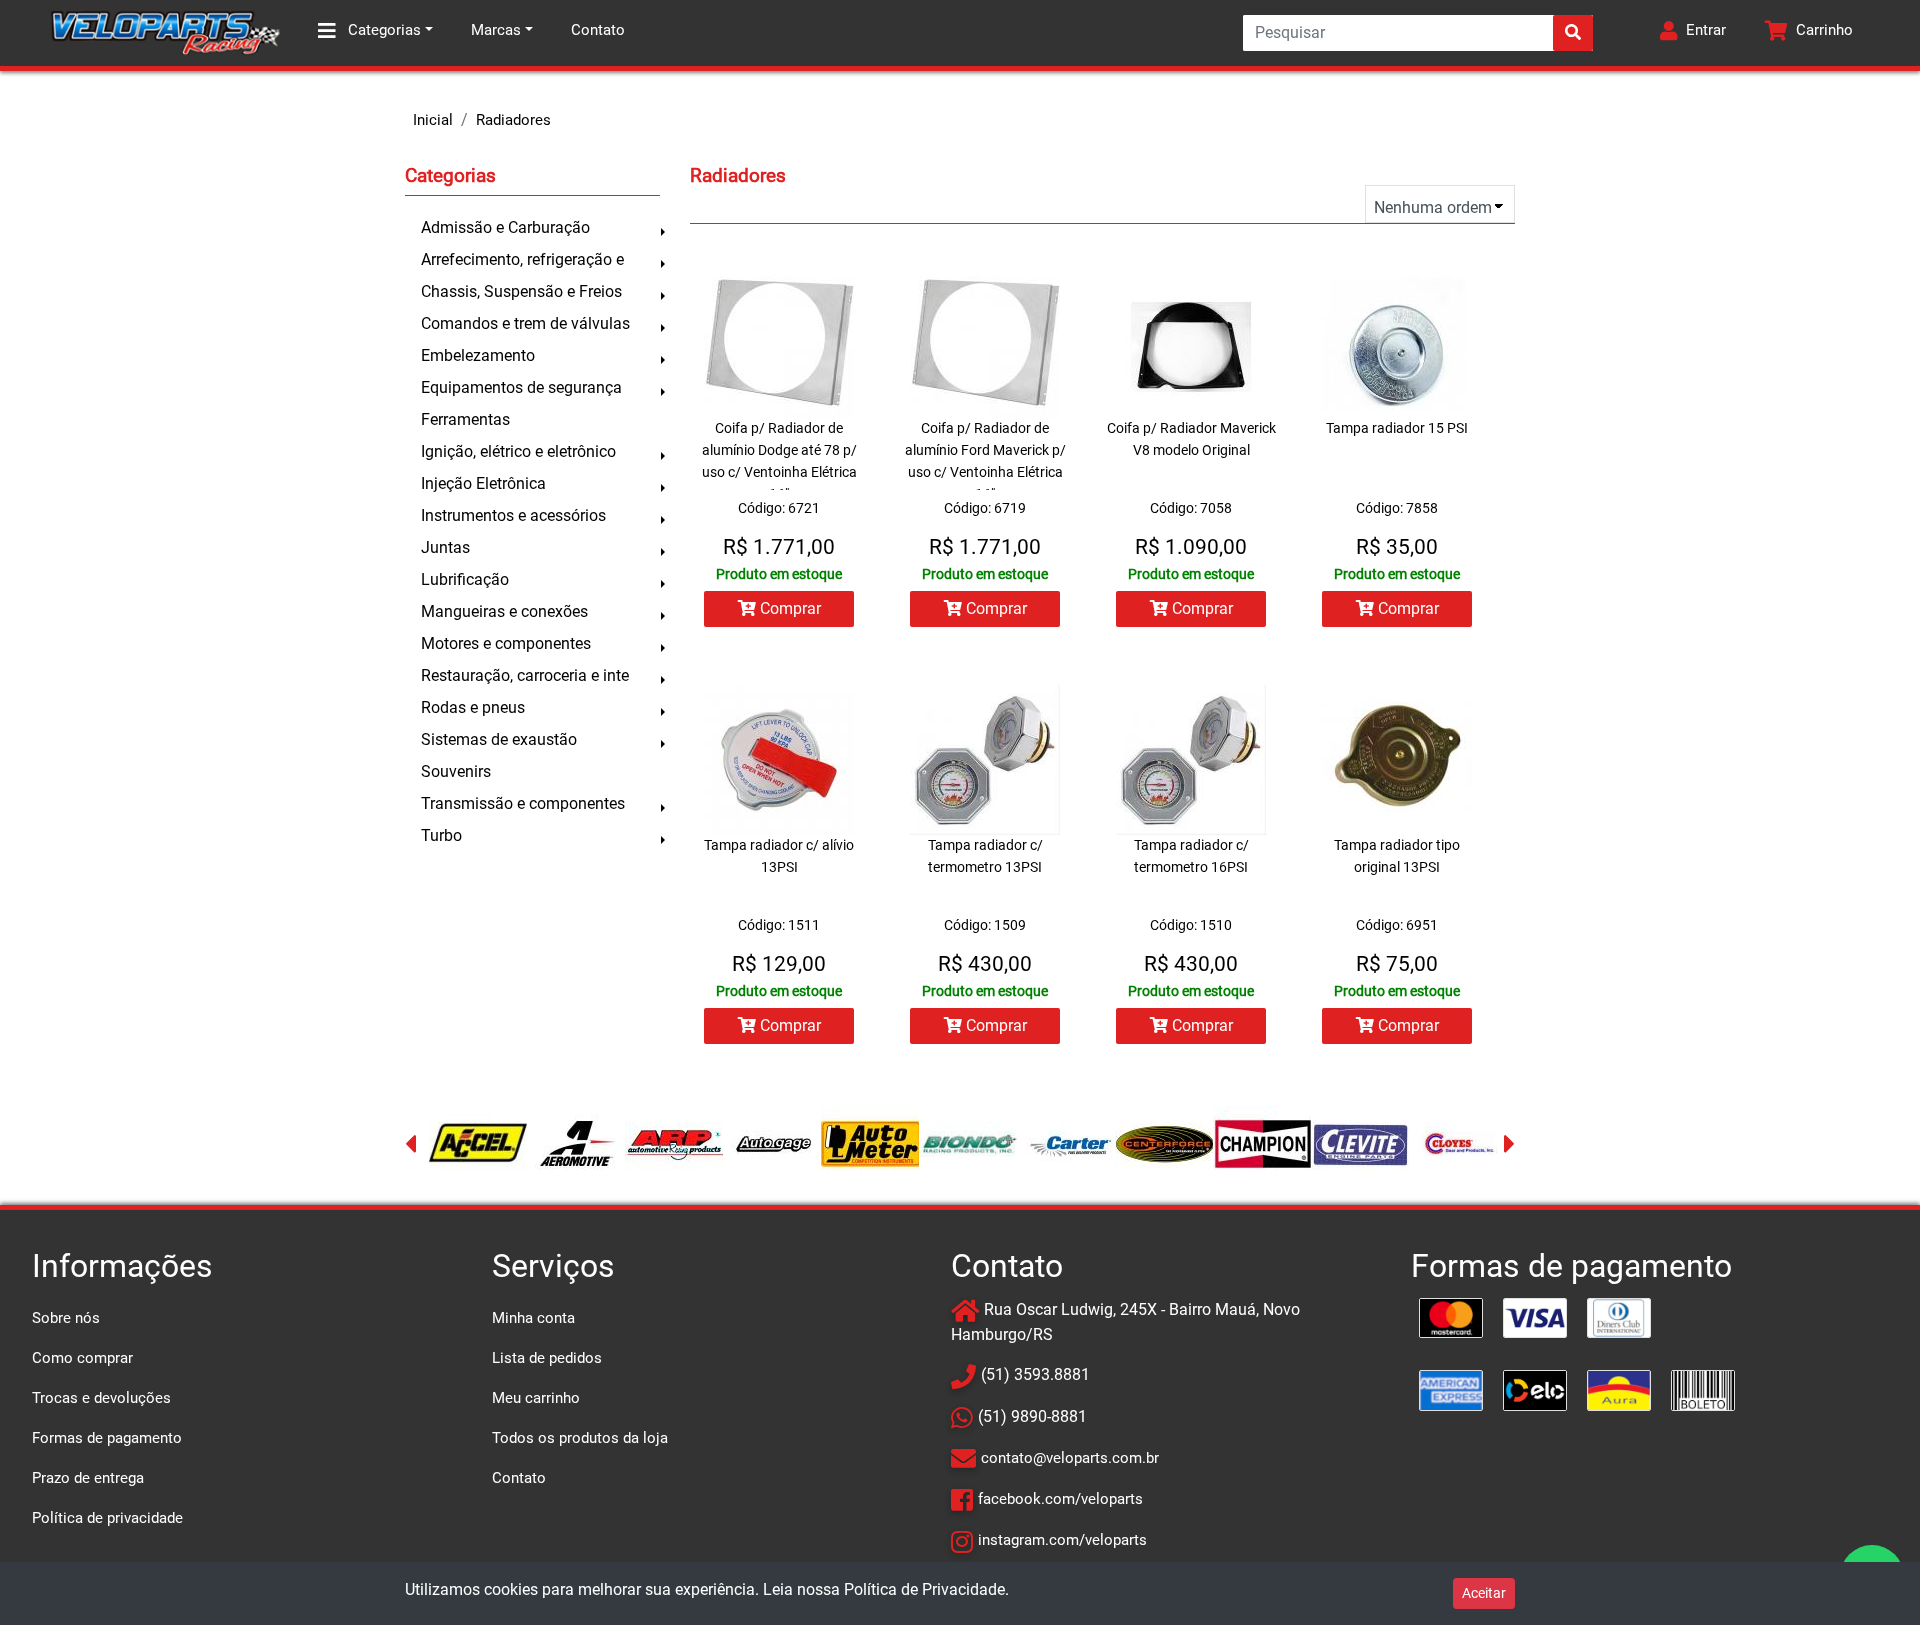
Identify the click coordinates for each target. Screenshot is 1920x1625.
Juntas (445, 547)
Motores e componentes (506, 643)
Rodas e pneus (473, 707)
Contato (598, 30)
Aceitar (1484, 1593)
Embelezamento (478, 355)
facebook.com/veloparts (1060, 1499)
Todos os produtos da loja (580, 1438)
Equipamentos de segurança (521, 387)
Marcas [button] (496, 30)
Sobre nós (66, 1318)
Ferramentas (465, 419)
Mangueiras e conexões (504, 611)
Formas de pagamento (107, 1438)
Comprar (788, 608)
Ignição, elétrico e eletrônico (518, 451)
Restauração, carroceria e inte (525, 675)
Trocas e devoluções (101, 1398)
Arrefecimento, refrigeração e (522, 259)
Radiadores (513, 120)
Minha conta (533, 1318)
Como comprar (82, 1358)
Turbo (441, 835)
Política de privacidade (107, 1518)
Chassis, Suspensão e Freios (521, 291)
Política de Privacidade (924, 1589)
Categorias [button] (382, 30)
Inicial (433, 120)
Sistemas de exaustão (499, 739)
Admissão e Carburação (505, 227)
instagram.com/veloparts (1062, 1540)
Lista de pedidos (547, 1358)
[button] (1693, 33)
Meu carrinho (536, 1398)
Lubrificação (465, 579)
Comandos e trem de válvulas (525, 323)
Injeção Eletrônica (483, 483)
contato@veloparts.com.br (1070, 1458)
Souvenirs (456, 771)
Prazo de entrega (88, 1478)
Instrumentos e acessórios (513, 515)
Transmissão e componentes (523, 803)
